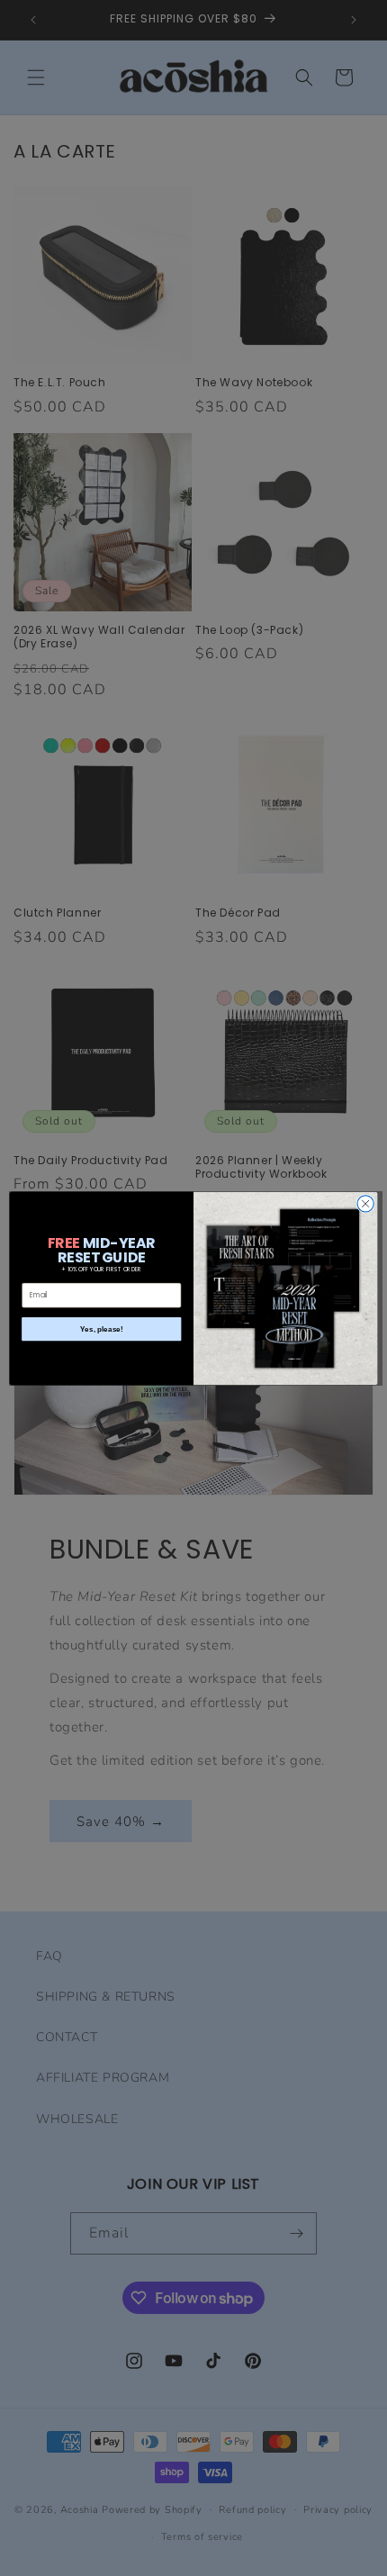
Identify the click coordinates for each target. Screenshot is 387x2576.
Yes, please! (102, 1329)
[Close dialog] (365, 1203)
